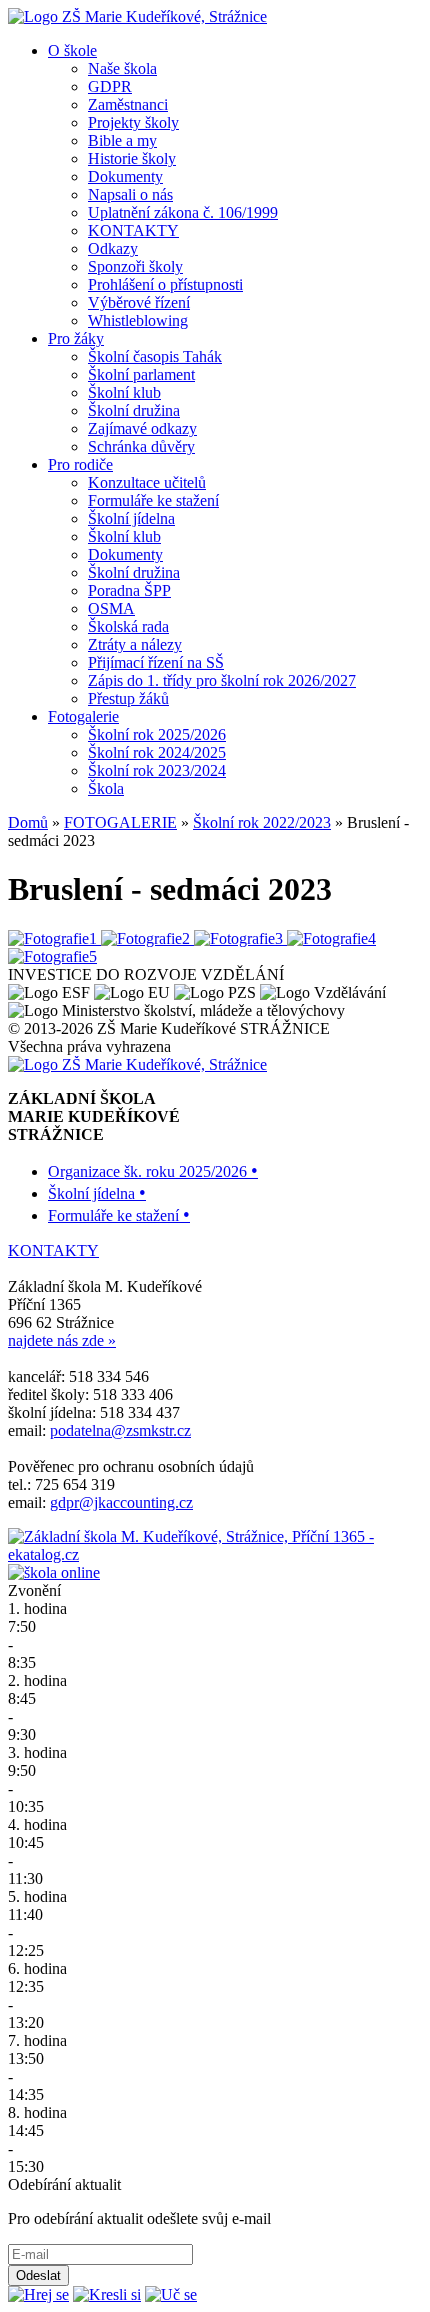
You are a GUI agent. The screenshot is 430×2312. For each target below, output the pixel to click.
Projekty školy (133, 122)
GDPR (110, 86)
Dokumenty (125, 176)
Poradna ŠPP (129, 590)
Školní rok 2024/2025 (157, 752)
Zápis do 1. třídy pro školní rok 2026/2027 (222, 680)
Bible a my (122, 140)
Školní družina (134, 410)
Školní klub (124, 392)
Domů (28, 822)
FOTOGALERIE (120, 822)
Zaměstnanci (128, 104)
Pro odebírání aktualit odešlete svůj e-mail (139, 2218)
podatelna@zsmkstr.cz (120, 1430)
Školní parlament (141, 374)
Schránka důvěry (141, 446)
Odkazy (113, 248)
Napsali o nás (130, 194)
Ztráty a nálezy (135, 644)
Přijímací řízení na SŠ (156, 662)
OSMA (111, 608)
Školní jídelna (131, 518)
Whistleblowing (138, 320)
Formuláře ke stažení (153, 500)
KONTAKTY (133, 230)
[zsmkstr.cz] (137, 16)
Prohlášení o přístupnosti (165, 284)
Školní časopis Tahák (155, 356)
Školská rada (128, 626)
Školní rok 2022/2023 (262, 822)
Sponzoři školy (135, 266)
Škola (106, 788)
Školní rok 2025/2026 (157, 734)
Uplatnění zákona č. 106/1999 (183, 212)
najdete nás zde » (62, 1340)
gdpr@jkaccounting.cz (121, 1502)
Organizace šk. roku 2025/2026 (153, 1171)
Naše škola (122, 68)
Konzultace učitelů (147, 482)
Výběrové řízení (139, 302)
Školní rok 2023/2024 (157, 770)
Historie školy (132, 158)
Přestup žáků (128, 698)
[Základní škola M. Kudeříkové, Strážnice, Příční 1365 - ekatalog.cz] (215, 1554)
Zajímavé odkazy (142, 428)
